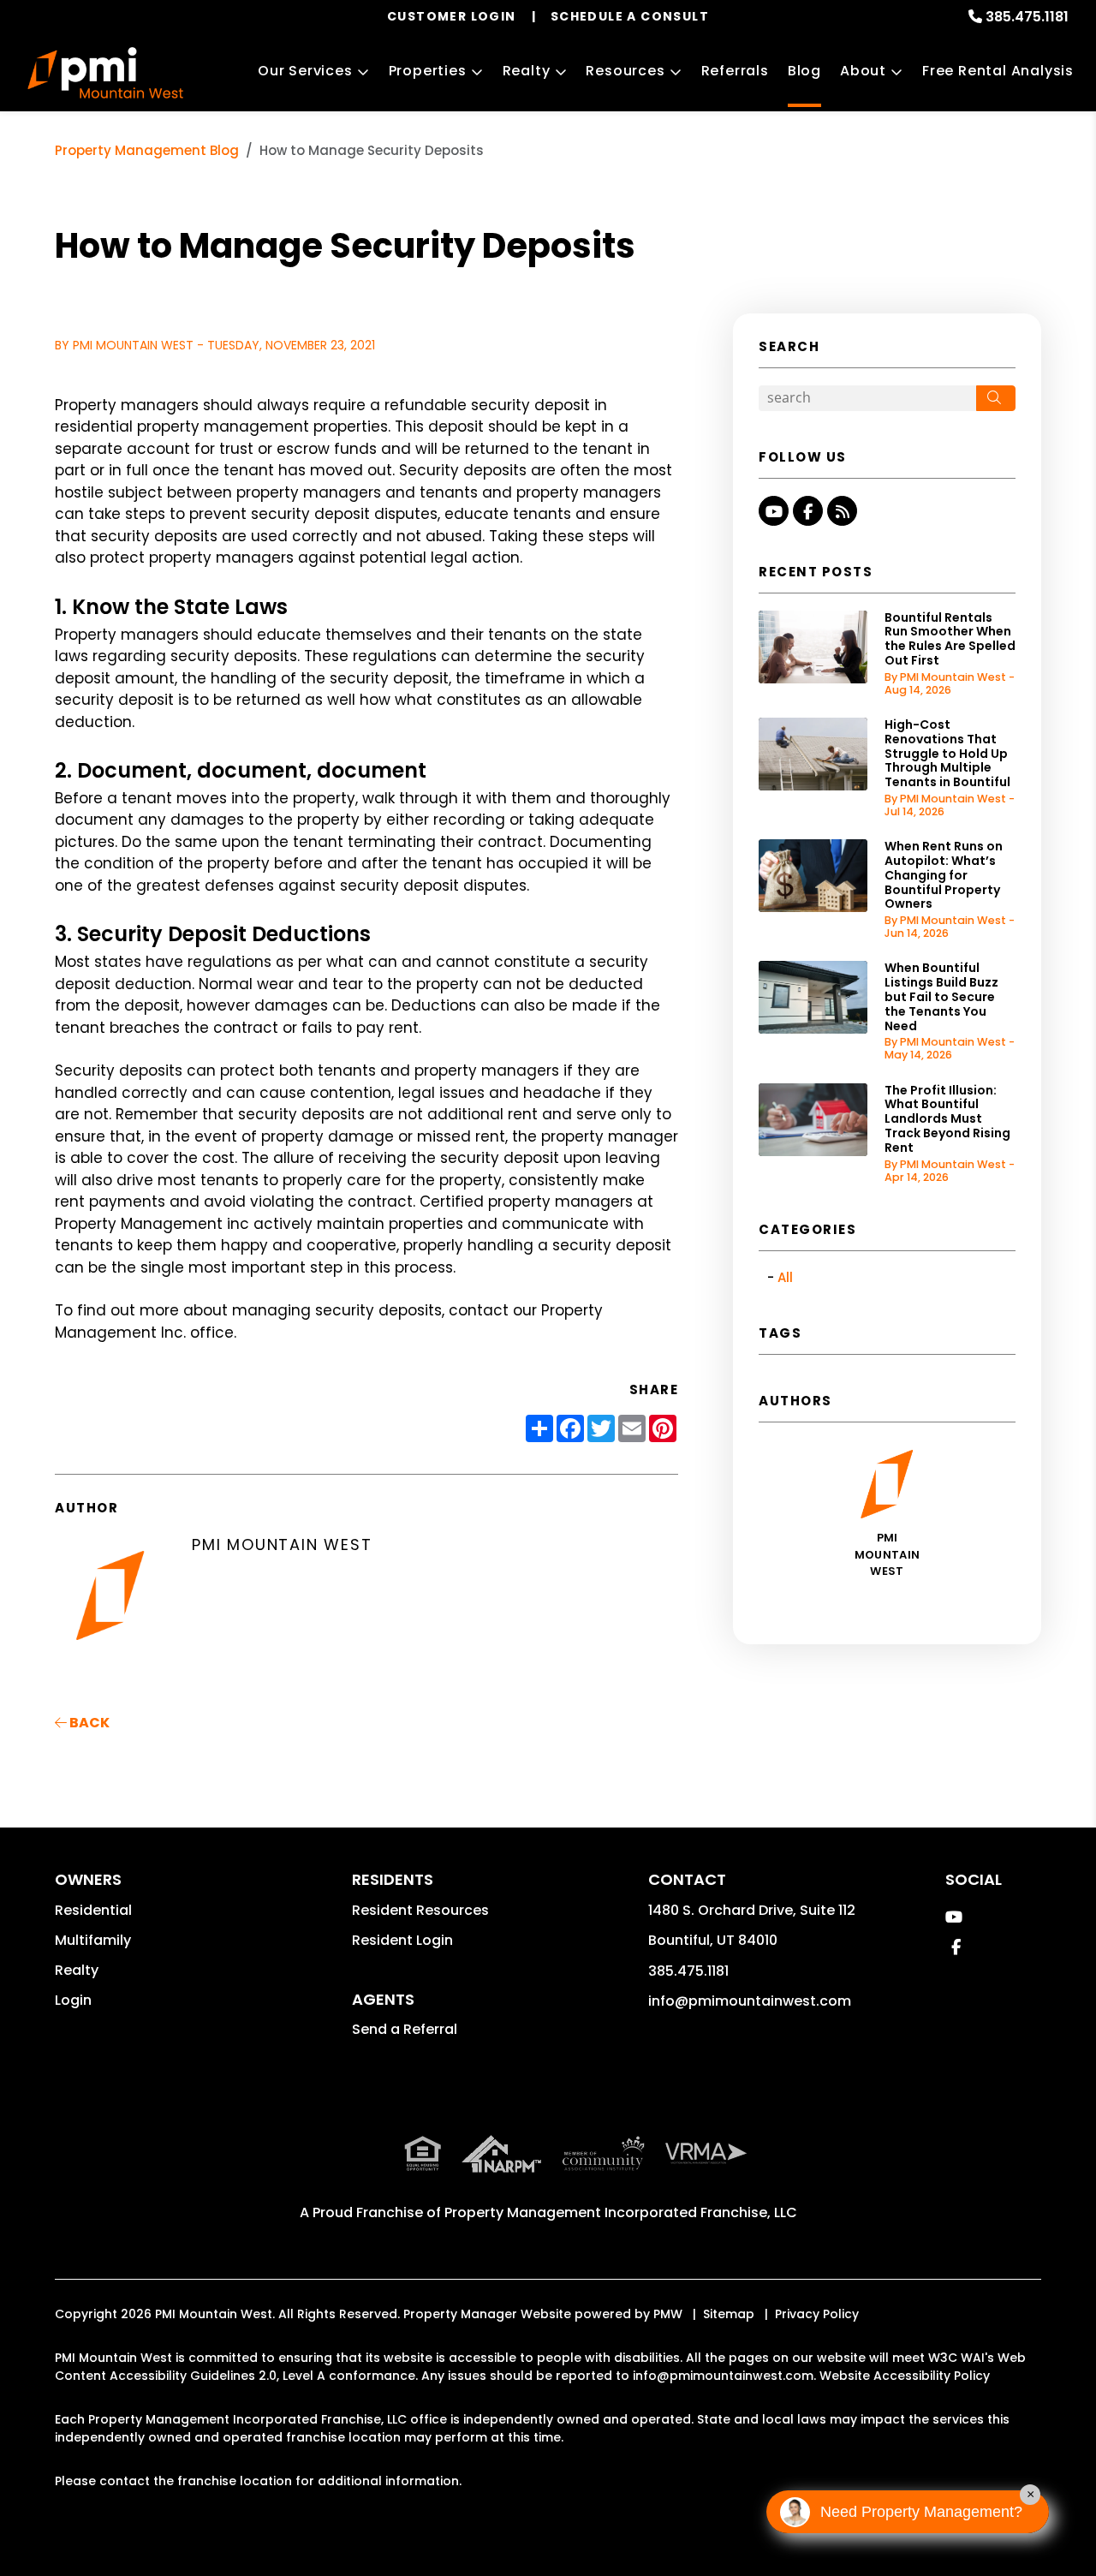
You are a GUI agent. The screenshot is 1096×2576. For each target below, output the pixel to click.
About (863, 71)
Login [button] (73, 2000)
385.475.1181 (1027, 17)
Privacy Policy (817, 2314)
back (88, 1723)
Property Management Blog (147, 150)
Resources (625, 71)
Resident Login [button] (402, 1940)
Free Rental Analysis (998, 71)
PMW (668, 2314)
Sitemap (729, 2314)
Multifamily (93, 1940)
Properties (428, 71)
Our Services (305, 71)
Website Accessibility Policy (905, 2376)
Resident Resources (420, 1910)
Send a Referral (405, 2029)
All (785, 1277)
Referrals (735, 71)
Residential (93, 1910)
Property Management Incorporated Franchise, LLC (621, 2212)
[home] (105, 73)
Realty (527, 71)
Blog (804, 71)
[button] (774, 511)
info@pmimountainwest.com (750, 2001)
